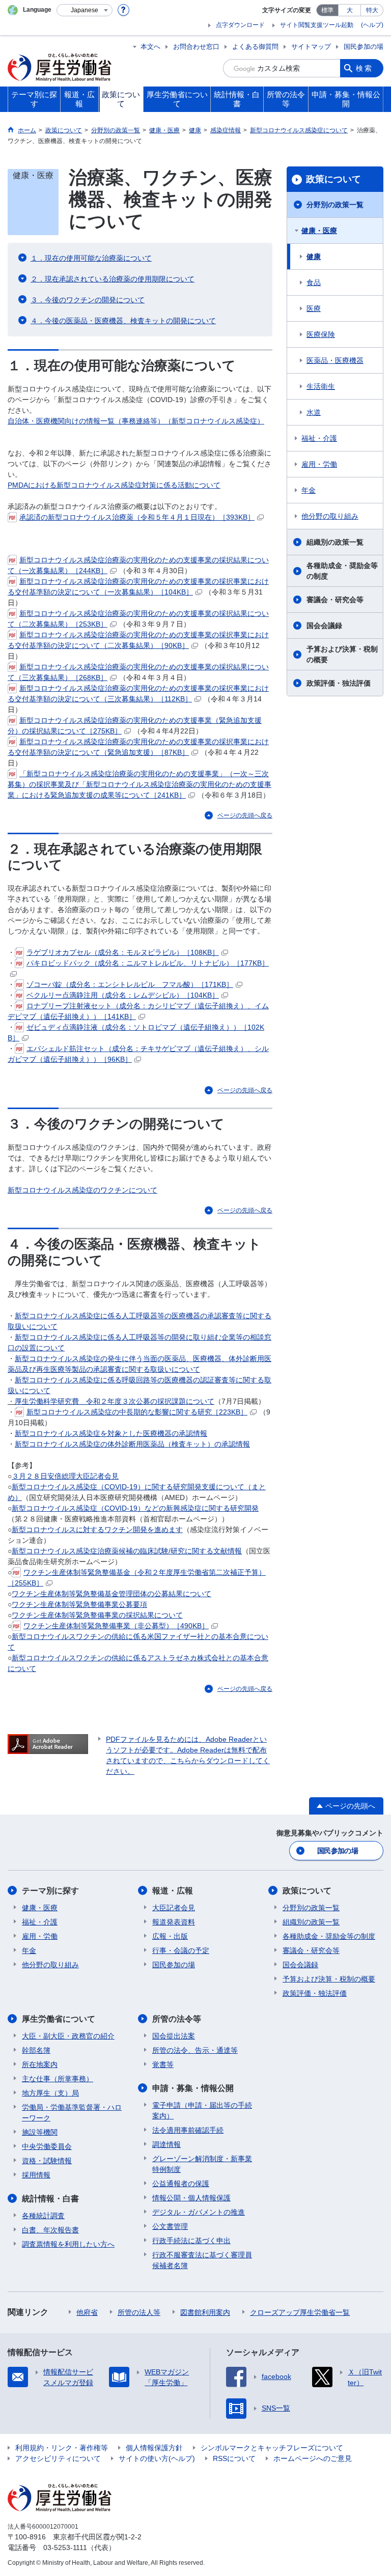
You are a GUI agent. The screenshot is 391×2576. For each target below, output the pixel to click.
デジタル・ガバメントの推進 (199, 2212)
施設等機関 (40, 2132)
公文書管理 (170, 2226)
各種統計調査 (43, 2216)
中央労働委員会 (47, 2146)
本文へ (150, 47)
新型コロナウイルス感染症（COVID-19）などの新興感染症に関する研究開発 (135, 1508)
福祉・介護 (319, 438)
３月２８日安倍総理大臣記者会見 (65, 1476)
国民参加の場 (364, 47)
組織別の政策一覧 (335, 542)
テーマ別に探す (50, 1891)
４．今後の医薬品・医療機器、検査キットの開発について (123, 321)
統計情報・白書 (50, 2199)
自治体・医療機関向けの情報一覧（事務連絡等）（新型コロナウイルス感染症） (136, 421)
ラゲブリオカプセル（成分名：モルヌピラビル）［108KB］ (123, 952)
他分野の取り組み (330, 516)
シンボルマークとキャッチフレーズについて (272, 2448)
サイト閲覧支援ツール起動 (317, 25)
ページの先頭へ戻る (245, 815)
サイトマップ (311, 47)
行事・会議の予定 (181, 1950)
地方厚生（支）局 (50, 2093)
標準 (327, 10)
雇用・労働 (319, 464)
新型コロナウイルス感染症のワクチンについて (82, 1190)
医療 (314, 308)
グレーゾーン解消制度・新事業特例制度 (202, 2164)
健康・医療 (319, 231)
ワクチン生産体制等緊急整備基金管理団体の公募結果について (111, 1594)
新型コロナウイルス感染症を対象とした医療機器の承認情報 (111, 1433)
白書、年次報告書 (50, 2230)
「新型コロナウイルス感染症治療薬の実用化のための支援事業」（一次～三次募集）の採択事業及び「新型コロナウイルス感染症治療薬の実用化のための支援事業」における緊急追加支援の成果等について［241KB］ (139, 784)
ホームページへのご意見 (313, 2458)
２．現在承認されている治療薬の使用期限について (113, 279)
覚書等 (163, 2064)
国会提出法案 (174, 2036)
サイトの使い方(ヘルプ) (157, 2458)
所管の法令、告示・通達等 (195, 2050)
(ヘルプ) (372, 25)
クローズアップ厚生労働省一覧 (300, 2312)
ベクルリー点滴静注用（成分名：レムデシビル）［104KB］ (123, 995)
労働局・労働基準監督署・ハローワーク (72, 2113)
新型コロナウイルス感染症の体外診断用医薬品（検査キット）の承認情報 (132, 1444)
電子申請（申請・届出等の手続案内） (202, 2111)
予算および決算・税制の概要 (342, 654)
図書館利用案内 (205, 2312)
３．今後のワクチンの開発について (88, 300)
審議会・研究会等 (335, 600)
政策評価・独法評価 (339, 683)
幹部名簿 (36, 2050)
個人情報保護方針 (154, 2448)
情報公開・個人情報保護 (191, 2198)
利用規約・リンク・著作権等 (62, 2448)
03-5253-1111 (65, 2547)
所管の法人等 (139, 2312)
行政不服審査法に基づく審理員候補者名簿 (202, 2260)
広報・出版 (170, 1936)
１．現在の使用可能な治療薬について (91, 258)
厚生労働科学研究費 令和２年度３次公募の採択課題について (115, 1401)
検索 (365, 68)
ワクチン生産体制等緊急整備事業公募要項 (79, 1604)
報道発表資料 (174, 1922)
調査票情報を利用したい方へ (68, 2244)
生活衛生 (321, 386)
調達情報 (166, 2144)
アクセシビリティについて (58, 2458)
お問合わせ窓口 (196, 47)
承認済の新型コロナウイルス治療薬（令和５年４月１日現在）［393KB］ (137, 517)
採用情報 (36, 2175)
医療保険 (321, 334)
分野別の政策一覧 (335, 205)
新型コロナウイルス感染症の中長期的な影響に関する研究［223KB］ (137, 1412)
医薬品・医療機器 (335, 360)
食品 (314, 282)
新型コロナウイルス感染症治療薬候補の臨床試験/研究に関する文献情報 (127, 1551)
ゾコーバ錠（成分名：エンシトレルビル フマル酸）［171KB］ (130, 984)
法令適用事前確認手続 (188, 2130)
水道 (314, 412)
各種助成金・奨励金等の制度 (342, 571)
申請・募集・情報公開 (193, 2088)
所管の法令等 (177, 2019)
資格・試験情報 (47, 2161)
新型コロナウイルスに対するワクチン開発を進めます (97, 1530)
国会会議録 (324, 626)
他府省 (87, 2312)
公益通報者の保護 (181, 2184)
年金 (309, 490)
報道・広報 (173, 1891)
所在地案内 (40, 2064)
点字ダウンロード (240, 25)
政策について (333, 179)
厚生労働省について (59, 2019)
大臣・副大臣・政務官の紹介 (68, 2036)
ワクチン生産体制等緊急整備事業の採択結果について (97, 1615)
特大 (372, 10)
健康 (314, 257)
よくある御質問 (255, 47)
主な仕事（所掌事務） (58, 2079)
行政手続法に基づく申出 (191, 2241)
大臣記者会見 (174, 1908)
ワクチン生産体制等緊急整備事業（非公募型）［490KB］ (116, 1626)
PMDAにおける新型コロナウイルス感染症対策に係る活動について (114, 485)
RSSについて (234, 2458)
